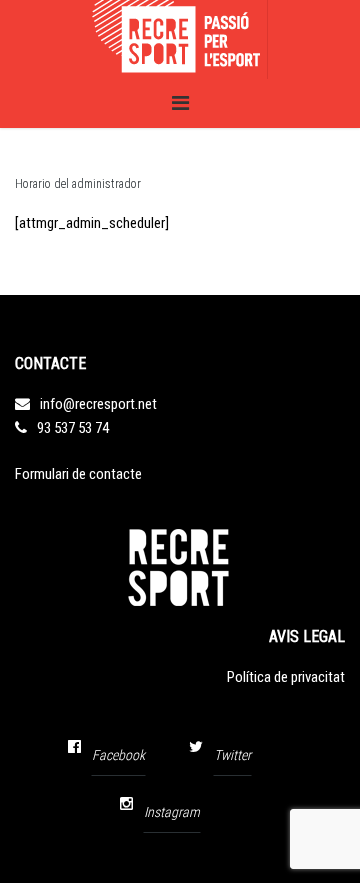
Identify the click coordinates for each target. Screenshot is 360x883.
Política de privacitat (286, 677)
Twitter (232, 755)
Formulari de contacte (78, 474)
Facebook (118, 755)
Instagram (172, 812)
